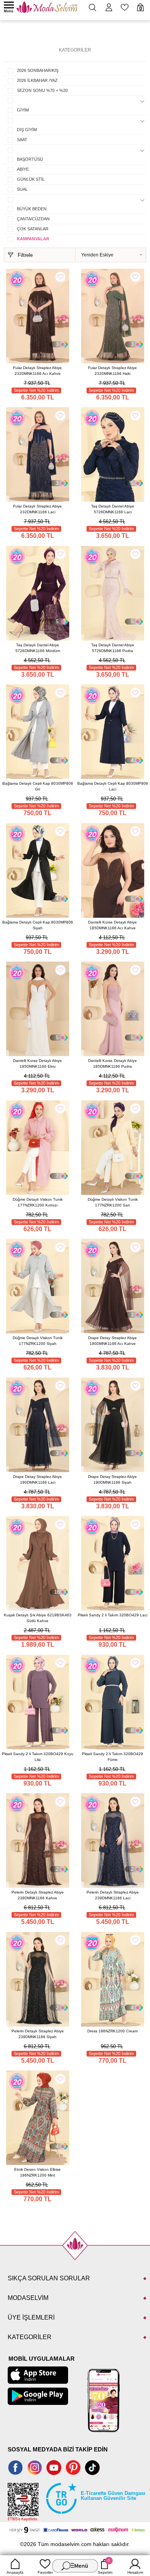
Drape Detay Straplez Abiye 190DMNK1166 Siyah (112, 1479)
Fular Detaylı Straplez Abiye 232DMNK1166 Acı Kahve (37, 371)
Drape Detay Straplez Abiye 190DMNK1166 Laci (37, 1479)
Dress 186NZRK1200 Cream (112, 2031)
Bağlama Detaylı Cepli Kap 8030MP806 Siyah (38, 925)
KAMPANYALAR (33, 239)
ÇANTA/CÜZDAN (33, 219)
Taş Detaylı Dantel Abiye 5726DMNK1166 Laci (113, 509)
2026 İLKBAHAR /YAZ (37, 80)
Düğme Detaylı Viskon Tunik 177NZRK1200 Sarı (113, 1202)
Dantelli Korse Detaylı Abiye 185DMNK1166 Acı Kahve (112, 925)
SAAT (22, 140)
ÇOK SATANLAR (33, 229)
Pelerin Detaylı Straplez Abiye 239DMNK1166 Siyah (38, 2034)
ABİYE (23, 169)
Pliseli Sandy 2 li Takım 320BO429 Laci (112, 1615)
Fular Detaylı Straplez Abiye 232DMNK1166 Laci (37, 509)
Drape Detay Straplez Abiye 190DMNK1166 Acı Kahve (112, 1341)
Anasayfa (15, 2572)
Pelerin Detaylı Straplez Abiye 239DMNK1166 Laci (113, 1895)
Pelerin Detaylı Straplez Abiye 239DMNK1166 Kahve (38, 1895)
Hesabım (135, 2572)
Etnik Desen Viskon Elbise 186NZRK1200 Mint (37, 2172)
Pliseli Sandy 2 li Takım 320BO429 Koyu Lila (38, 1757)
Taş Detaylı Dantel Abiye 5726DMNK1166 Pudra (113, 648)
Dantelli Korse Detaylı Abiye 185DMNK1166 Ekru (37, 1063)
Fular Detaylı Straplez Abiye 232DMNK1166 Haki (112, 371)
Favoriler (45, 2572)
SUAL (22, 189)
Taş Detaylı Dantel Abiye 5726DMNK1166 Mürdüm (38, 648)
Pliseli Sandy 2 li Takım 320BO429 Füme (112, 1757)
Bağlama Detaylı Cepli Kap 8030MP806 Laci (113, 786)
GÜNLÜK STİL (31, 179)
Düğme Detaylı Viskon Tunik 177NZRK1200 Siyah (38, 1341)
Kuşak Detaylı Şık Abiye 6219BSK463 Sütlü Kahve (38, 1618)
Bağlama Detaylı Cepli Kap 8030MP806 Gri (38, 786)
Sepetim (105, 2566)
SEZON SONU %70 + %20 (42, 90)
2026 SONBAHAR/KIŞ (38, 70)
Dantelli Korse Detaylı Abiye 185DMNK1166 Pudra (112, 1063)
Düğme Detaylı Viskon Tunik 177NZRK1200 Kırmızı (38, 1202)
